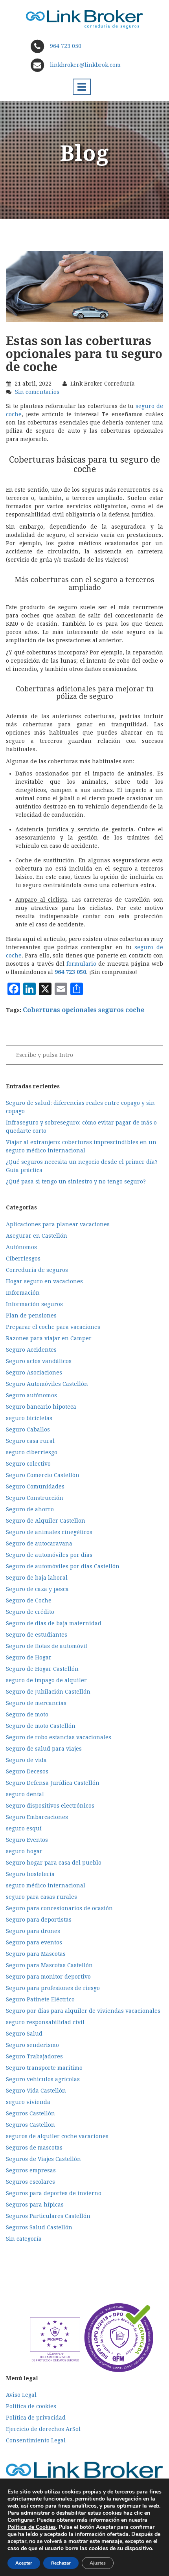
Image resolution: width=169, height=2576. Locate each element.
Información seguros (34, 1304)
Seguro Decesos (27, 1771)
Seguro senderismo (32, 2045)
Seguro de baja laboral (37, 1578)
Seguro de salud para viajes (44, 1749)
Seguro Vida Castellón (36, 2091)
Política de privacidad (36, 2418)
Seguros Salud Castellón (39, 2227)
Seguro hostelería (30, 1874)
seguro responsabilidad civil (45, 2022)
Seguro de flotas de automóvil (47, 1646)
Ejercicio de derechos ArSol (43, 2429)
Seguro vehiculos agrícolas (43, 2079)
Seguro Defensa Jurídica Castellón (53, 1783)
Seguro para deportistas (39, 1920)
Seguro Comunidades (35, 1486)
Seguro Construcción (35, 1498)
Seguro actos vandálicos (39, 1361)
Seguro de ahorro (30, 1509)
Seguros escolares (30, 2182)
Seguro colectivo (28, 1464)
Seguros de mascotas (34, 2148)
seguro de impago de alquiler (46, 1680)
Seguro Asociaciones (34, 1373)
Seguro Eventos (27, 1840)
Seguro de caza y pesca (37, 1589)
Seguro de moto (27, 1714)
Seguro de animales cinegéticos (49, 1532)
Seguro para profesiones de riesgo (53, 1988)
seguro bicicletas (29, 1418)
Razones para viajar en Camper (49, 1338)
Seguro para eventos (34, 1942)
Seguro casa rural (30, 1441)
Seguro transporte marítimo (44, 2068)
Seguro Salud (24, 2034)
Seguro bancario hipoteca (41, 1407)
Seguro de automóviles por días (49, 1555)
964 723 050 (66, 46)
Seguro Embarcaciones (37, 1817)
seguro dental (25, 1794)
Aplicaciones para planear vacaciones (58, 1224)
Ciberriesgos (23, 1259)
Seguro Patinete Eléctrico (40, 1999)
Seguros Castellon (30, 2125)
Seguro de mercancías (36, 1703)
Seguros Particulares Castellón (48, 2216)
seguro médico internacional (46, 1885)
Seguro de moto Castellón (41, 1726)
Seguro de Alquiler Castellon (46, 1521)
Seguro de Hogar (29, 1657)
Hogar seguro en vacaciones (44, 1281)
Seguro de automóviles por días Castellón (63, 1566)
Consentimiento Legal (36, 2440)
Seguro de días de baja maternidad (54, 1623)
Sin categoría (24, 2239)
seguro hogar (24, 1851)
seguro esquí (24, 1828)
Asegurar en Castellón (37, 1236)
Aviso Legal (21, 2395)
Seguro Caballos (28, 1429)
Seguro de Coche (29, 1600)
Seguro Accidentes (31, 1350)
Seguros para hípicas (35, 2205)
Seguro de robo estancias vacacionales (59, 1737)
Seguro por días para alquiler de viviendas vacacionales (83, 2011)
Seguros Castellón (30, 2113)
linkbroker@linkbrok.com (84, 65)
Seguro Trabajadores (34, 2056)
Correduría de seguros (37, 1270)
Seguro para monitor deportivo (48, 1977)
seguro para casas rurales (41, 1897)
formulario (81, 964)
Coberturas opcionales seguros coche (84, 1010)
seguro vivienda (28, 2102)
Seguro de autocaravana (39, 1543)
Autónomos (21, 1247)
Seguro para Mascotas (36, 1954)
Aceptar (24, 2563)
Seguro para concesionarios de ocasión (59, 1908)
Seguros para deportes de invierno (54, 2193)
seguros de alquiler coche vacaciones (57, 2136)
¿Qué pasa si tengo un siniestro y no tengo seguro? (76, 1181)
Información (23, 1293)
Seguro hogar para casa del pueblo (54, 1863)
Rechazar (61, 2563)
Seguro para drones (33, 1931)
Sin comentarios (37, 392)
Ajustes (98, 2563)
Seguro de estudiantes (37, 1635)
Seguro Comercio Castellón (43, 1475)
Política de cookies (31, 2406)
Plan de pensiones (31, 1316)
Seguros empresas (31, 2170)
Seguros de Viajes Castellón (43, 2159)
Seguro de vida (26, 1760)
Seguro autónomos (31, 1395)
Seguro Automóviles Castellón (47, 1384)
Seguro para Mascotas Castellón (49, 1965)
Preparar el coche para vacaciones (53, 1327)
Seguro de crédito (30, 1612)
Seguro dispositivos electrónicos (50, 1806)
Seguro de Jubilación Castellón (48, 1692)
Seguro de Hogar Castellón (42, 1669)
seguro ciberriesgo (32, 1452)
